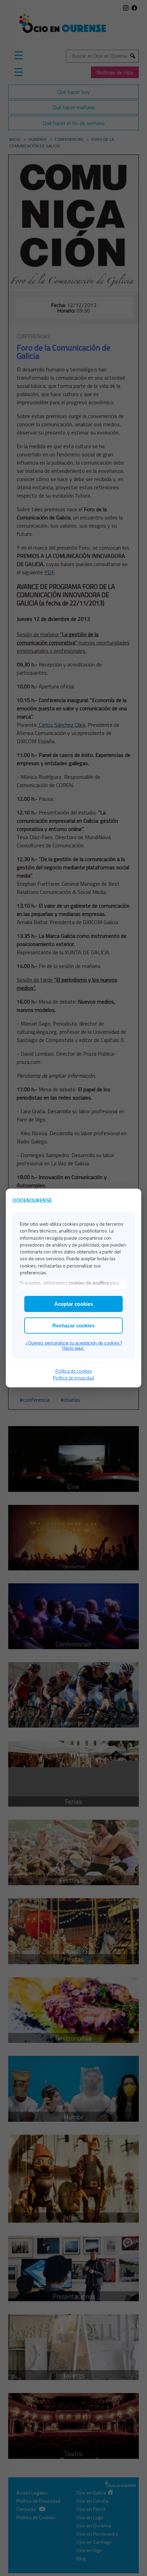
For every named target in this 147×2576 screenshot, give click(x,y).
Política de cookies (74, 1371)
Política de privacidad (73, 1378)
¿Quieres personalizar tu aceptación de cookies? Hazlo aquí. (74, 1346)
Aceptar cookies (74, 1304)
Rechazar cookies (73, 1326)
